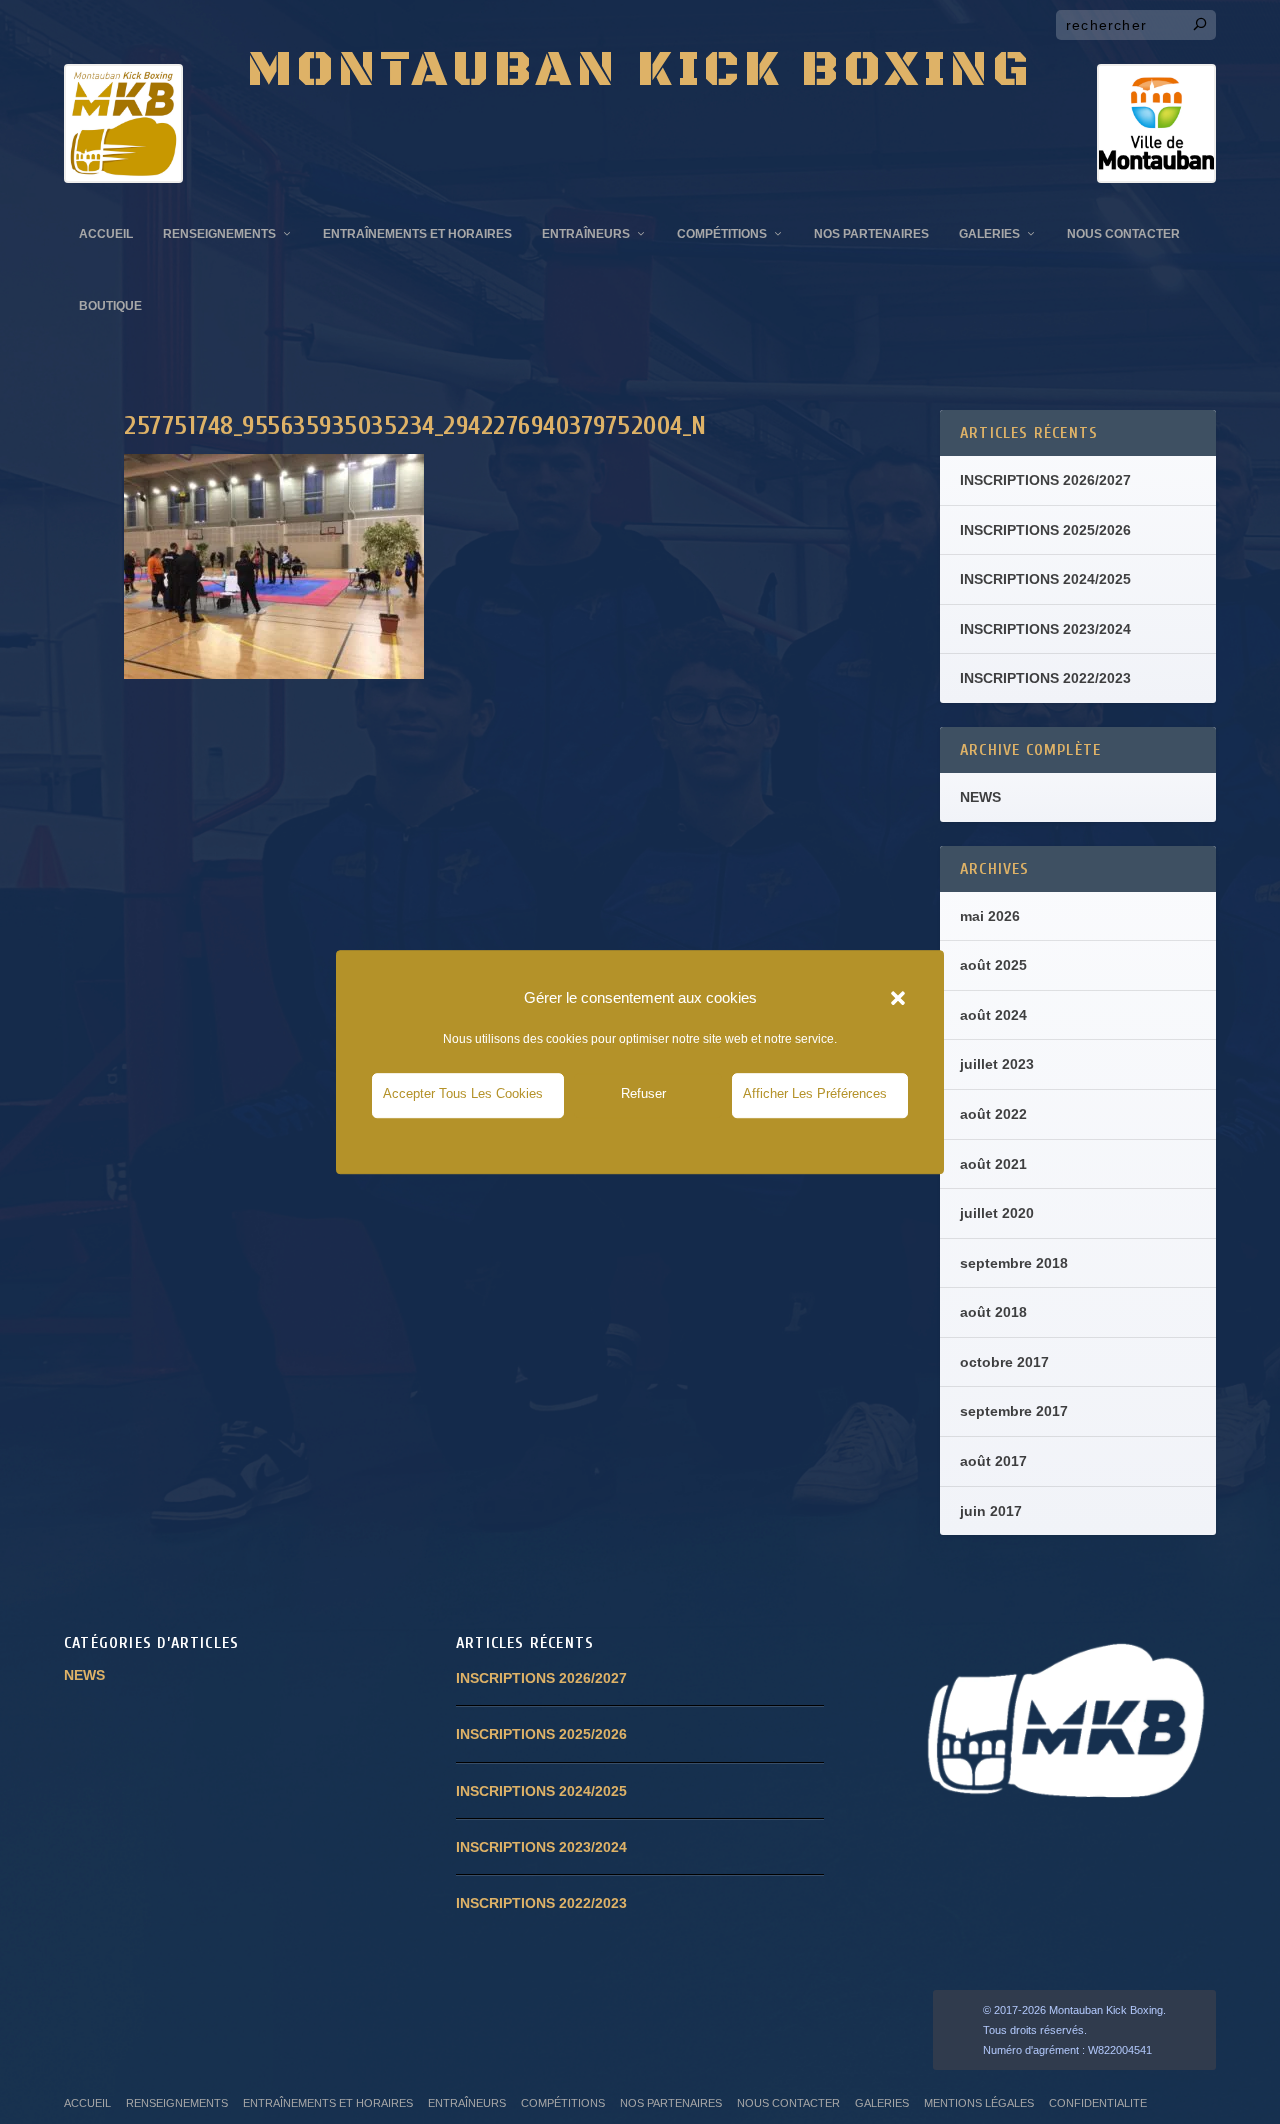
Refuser (643, 1093)
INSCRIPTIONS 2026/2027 (1045, 480)
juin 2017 (991, 1511)
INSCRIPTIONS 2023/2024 (1045, 629)
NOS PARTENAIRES (871, 234)
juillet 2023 (997, 1064)
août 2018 (993, 1312)
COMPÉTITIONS (722, 234)
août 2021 (993, 1164)
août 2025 (993, 965)
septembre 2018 (1014, 1263)
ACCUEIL (106, 234)
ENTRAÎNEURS (586, 234)
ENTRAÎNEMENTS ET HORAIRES (417, 234)
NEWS (980, 797)
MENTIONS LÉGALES (979, 2103)
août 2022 (993, 1114)
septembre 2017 (1014, 1411)
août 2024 (993, 1015)
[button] (898, 998)
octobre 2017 (1004, 1362)
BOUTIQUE (110, 306)
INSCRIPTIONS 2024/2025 (1045, 579)
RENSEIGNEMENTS (219, 234)
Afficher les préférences (815, 1093)
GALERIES (989, 234)
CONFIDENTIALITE (1098, 2103)
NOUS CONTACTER (1123, 234)
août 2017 (993, 1461)
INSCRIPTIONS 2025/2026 (1045, 530)
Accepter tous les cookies (463, 1093)
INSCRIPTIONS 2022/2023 (1045, 678)
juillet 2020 (997, 1213)
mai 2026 (990, 916)
